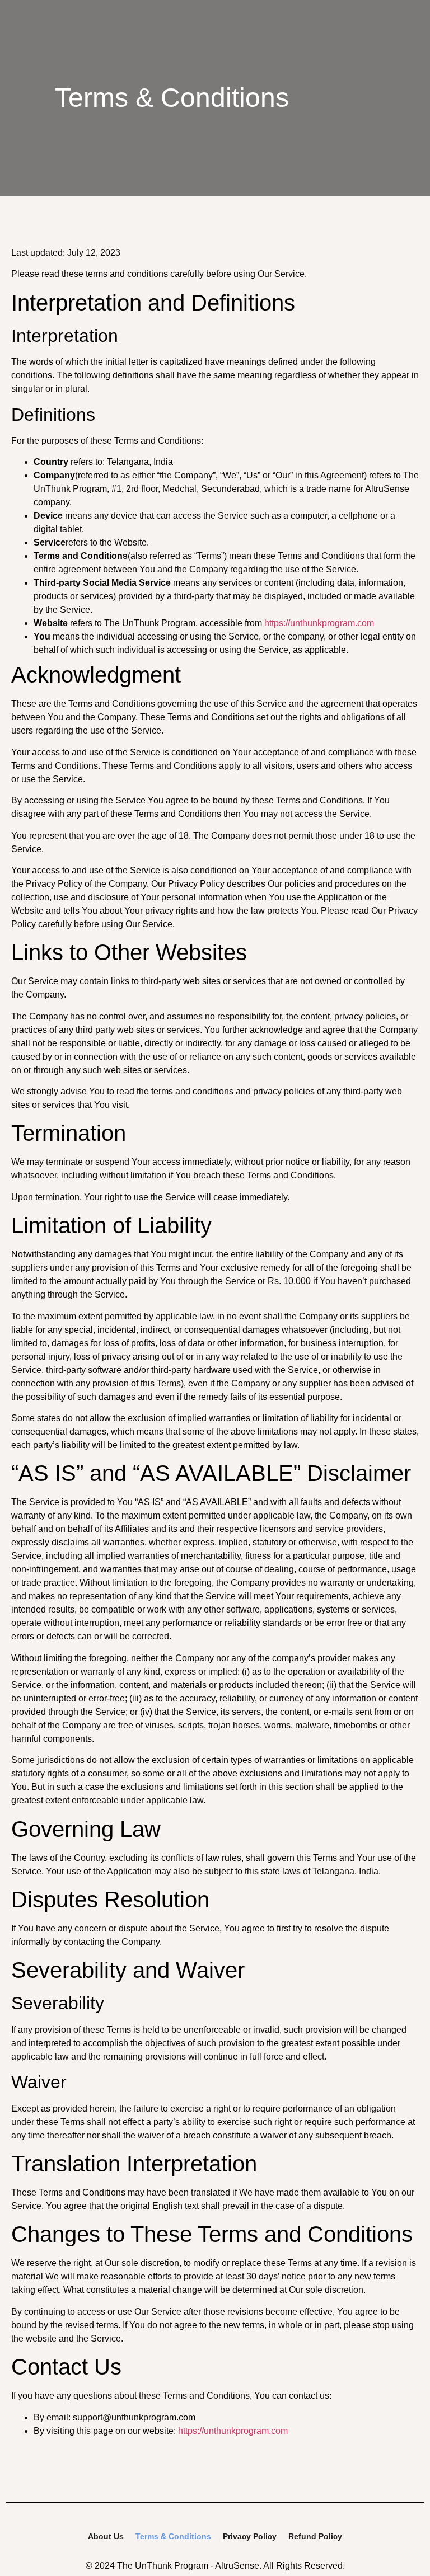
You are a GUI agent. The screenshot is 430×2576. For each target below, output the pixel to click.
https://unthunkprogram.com (319, 623)
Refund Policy (315, 2536)
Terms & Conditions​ (173, 2536)
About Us (106, 2536)
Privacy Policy (250, 2536)
